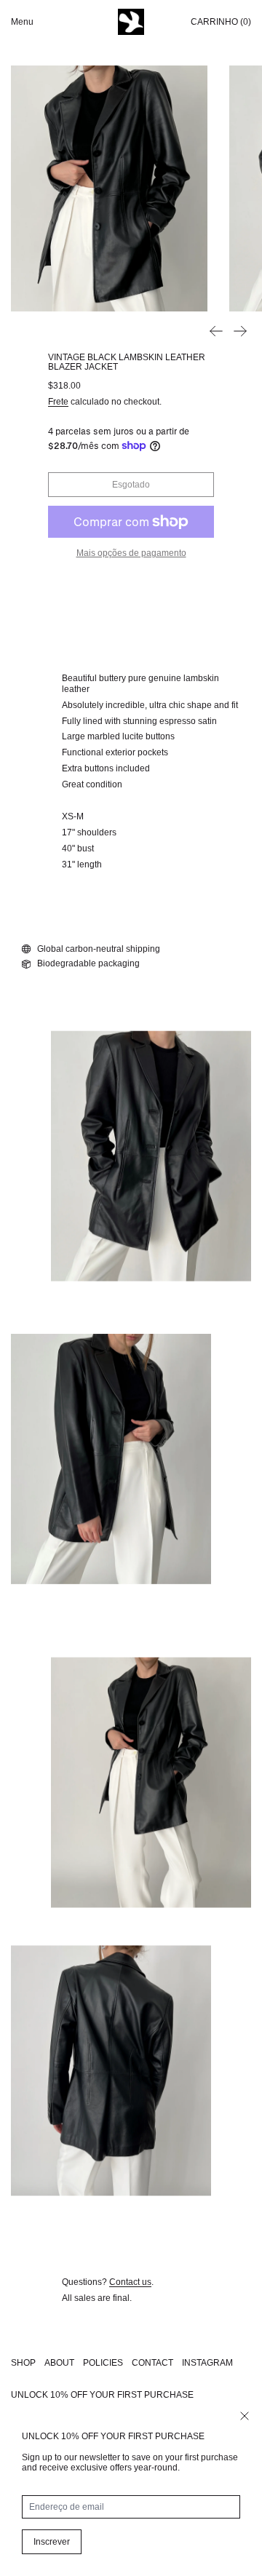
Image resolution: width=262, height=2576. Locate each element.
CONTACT (152, 2363)
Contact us (130, 2282)
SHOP (23, 2363)
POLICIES (103, 2363)
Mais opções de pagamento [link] (131, 553)
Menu (22, 22)
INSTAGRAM (207, 2363)
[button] (109, 188)
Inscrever (52, 2542)
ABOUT (59, 2363)
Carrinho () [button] (221, 22)
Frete (58, 402)
